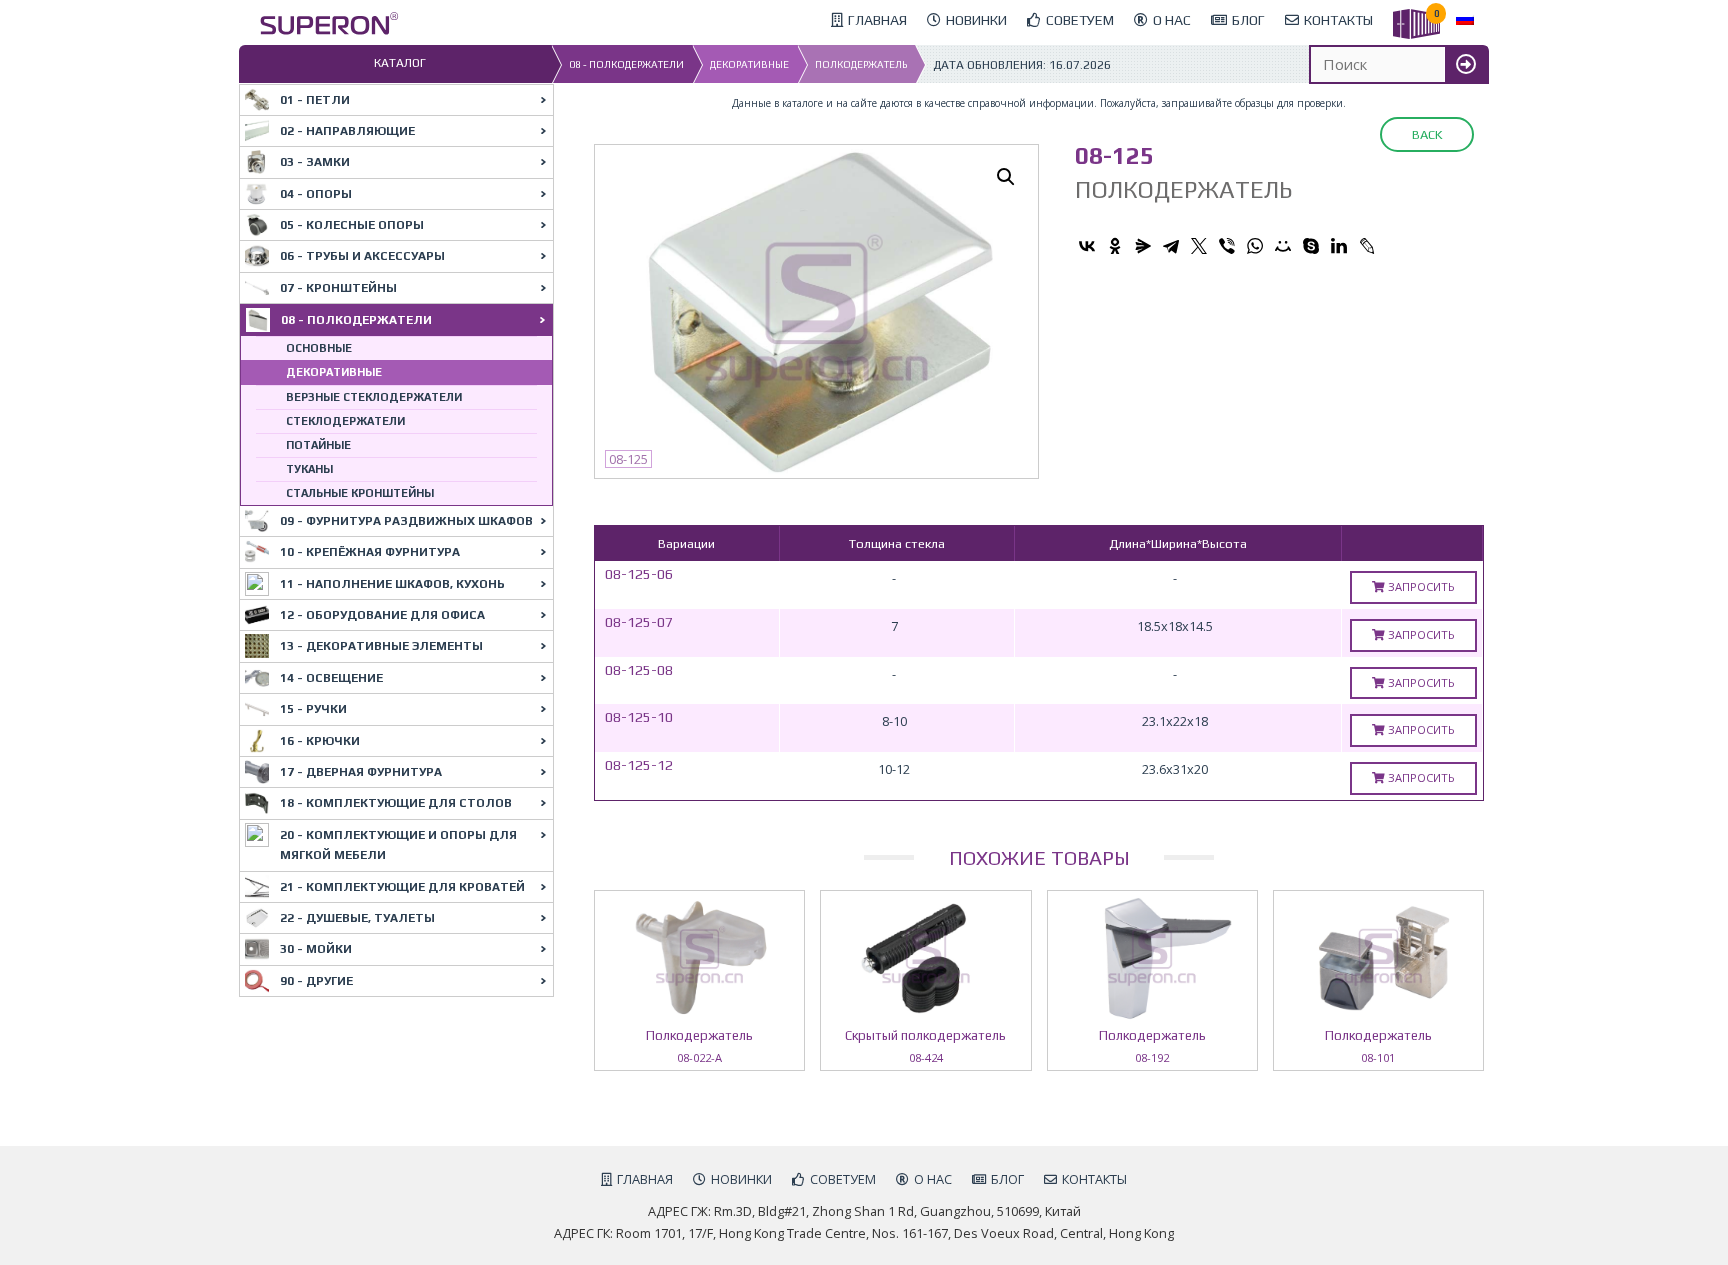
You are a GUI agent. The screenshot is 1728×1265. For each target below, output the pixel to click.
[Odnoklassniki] (1115, 246)
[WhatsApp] (1255, 246)
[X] (1199, 246)
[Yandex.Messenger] (1143, 246)
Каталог (400, 63)
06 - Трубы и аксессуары (362, 256)
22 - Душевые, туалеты (357, 918)
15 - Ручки (313, 709)
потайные (318, 445)
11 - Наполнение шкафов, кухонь (392, 584)
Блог (1007, 1179)
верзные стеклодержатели (374, 397)
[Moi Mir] (1283, 246)
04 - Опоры (316, 194)
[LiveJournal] (1367, 246)
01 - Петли (315, 100)
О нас (933, 1179)
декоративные (749, 64)
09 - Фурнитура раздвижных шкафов (406, 521)
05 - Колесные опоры (352, 225)
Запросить (1420, 586)
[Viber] (1227, 246)
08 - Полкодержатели (626, 64)
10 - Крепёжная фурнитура (370, 552)
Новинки (741, 1179)
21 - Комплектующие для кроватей (402, 887)
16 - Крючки (320, 741)
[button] (1006, 177)
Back (1427, 134)
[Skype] (1311, 246)
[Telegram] (1171, 246)
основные (319, 348)
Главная (645, 1179)
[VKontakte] (1087, 246)
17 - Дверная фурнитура (361, 772)
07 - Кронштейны (338, 288)
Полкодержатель (861, 64)
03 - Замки (315, 162)
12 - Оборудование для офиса (382, 615)
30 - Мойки (316, 949)
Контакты (1094, 1179)
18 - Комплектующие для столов (396, 803)
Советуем (843, 1179)
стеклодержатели (345, 421)
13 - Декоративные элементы (381, 646)
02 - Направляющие (347, 131)
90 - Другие (316, 981)
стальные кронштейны (360, 493)
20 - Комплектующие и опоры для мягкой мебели (398, 845)
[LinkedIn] (1339, 246)
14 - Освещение (331, 678)
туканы (309, 469)
